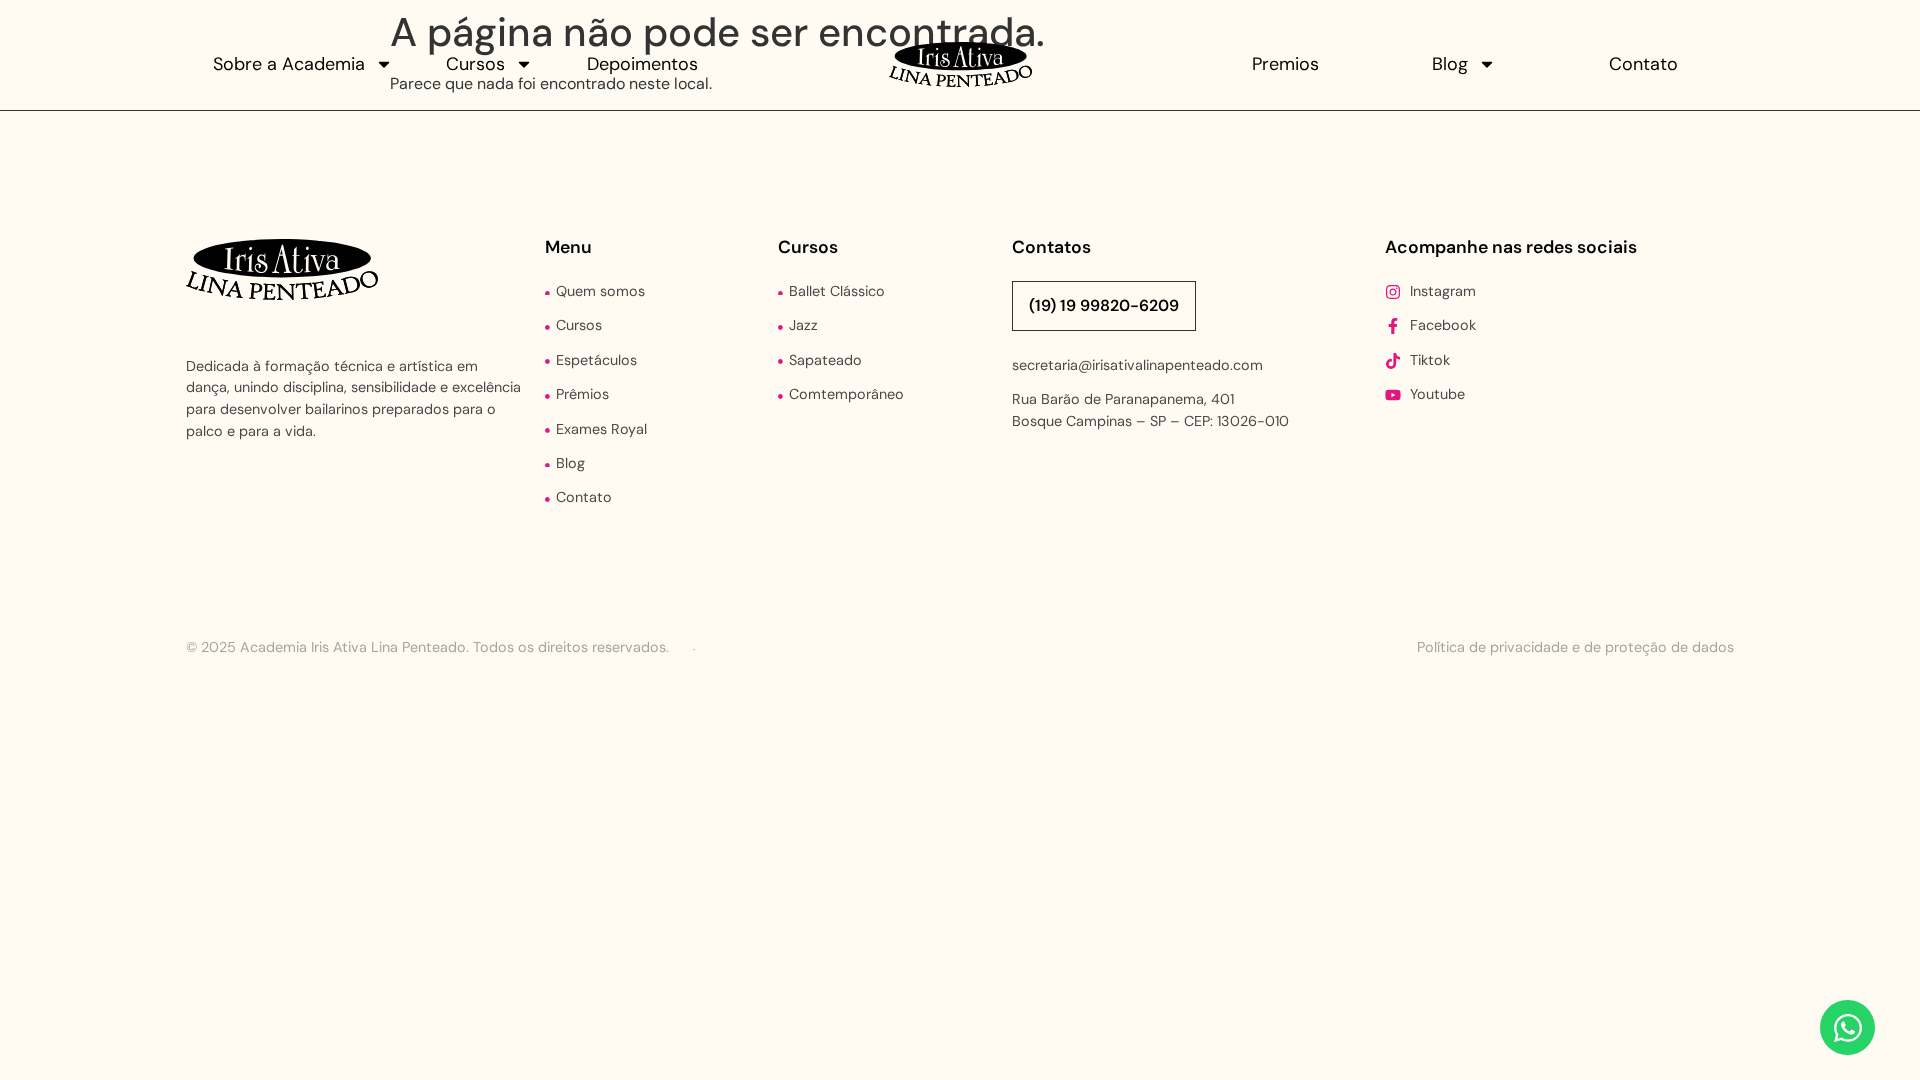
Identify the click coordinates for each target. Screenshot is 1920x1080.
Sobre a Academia (289, 64)
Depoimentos (642, 64)
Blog (1450, 64)
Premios (1285, 64)
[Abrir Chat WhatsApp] (1847, 1027)
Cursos (475, 64)
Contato (1643, 64)
